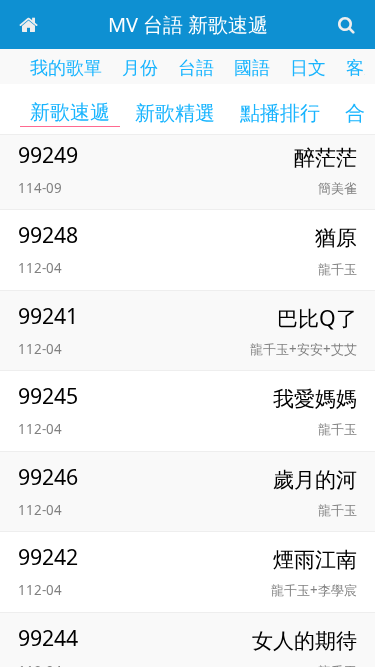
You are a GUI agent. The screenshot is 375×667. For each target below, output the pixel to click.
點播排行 (280, 113)
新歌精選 (175, 113)
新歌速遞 (70, 112)
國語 (252, 67)
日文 (308, 67)
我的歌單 (66, 67)
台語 (196, 67)
